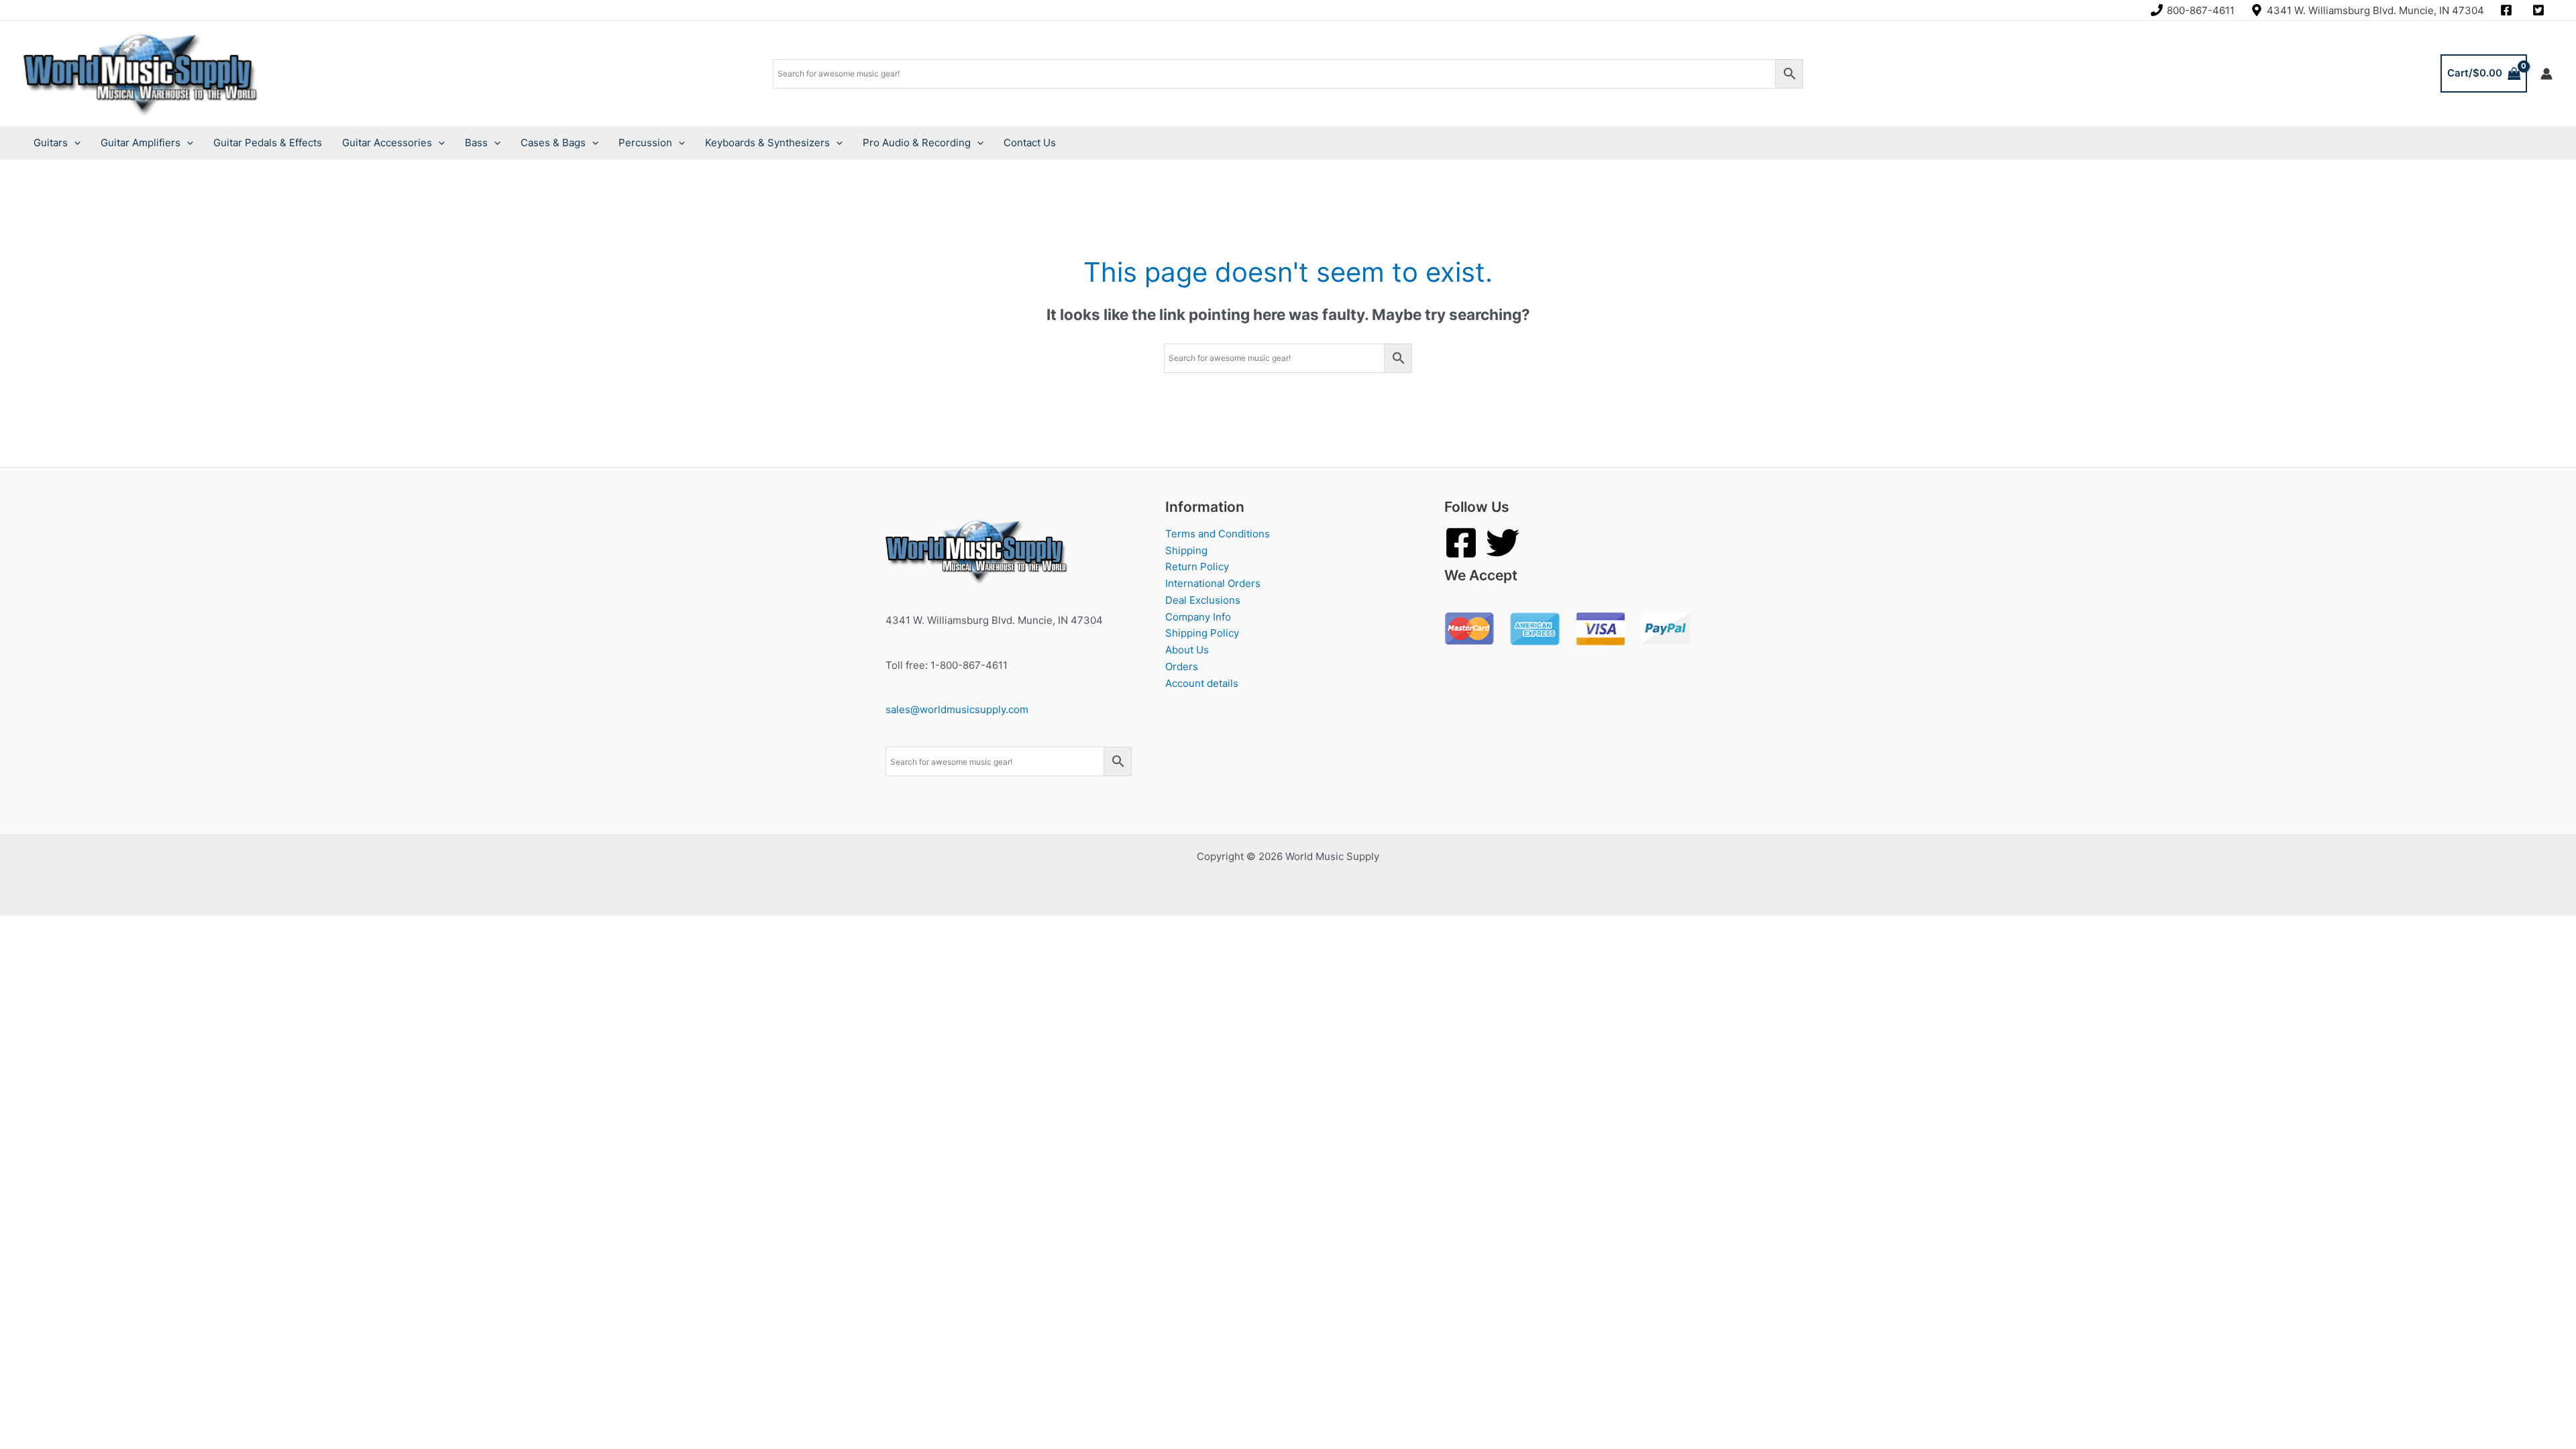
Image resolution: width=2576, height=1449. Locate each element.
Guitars (51, 143)
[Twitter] (1503, 543)
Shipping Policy (1202, 633)
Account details (1202, 683)
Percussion (645, 143)
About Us (1187, 650)
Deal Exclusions (1203, 600)
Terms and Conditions (1218, 534)
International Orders (1213, 583)
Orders (1182, 666)
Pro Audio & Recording (917, 143)
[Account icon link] (2546, 74)
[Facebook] (1461, 543)
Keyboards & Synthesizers (767, 143)
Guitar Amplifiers (141, 143)
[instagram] (2508, 10)
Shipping (1186, 550)
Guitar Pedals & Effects (268, 143)
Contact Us (1030, 143)
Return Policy (1197, 567)
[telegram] (2540, 10)
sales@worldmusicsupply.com (957, 709)
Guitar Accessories (387, 143)
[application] (74, 143)
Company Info (1198, 617)
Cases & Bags (553, 143)
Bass (476, 143)
